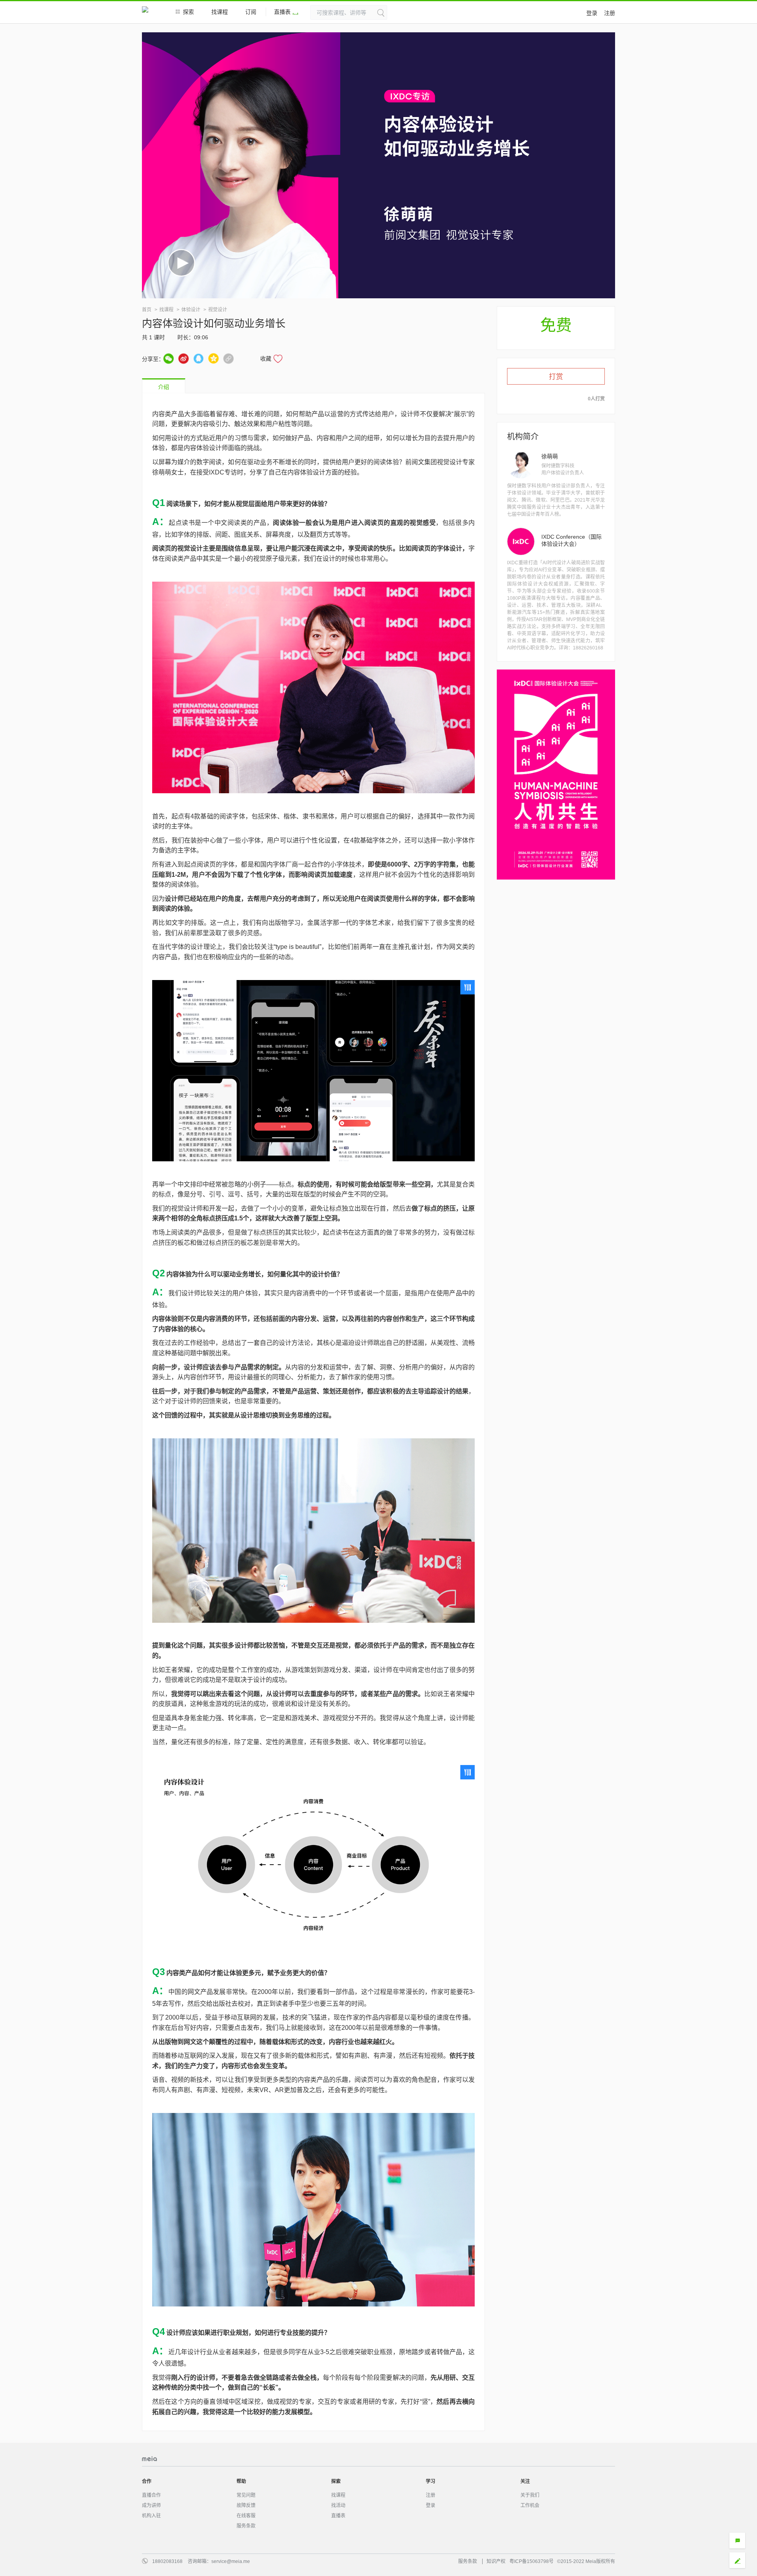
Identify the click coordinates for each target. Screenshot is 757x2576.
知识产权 (496, 2561)
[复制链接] (228, 358)
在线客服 (246, 2516)
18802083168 (167, 2561)
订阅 (251, 12)
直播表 (282, 12)
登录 (592, 13)
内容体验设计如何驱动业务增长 (214, 324)
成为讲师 (151, 2505)
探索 (188, 12)
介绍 (164, 387)
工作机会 (530, 2505)
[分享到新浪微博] (184, 358)
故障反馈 (246, 2505)
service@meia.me (231, 2561)
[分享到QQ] (199, 358)
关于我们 (530, 2495)
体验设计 (191, 310)
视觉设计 (218, 310)
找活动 (338, 2505)
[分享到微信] (169, 358)
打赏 (556, 377)
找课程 (220, 12)
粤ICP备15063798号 (531, 2561)
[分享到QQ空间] (213, 358)
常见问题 (246, 2495)
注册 (610, 13)
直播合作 (151, 2495)
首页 (147, 310)
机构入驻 (151, 2516)
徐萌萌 (550, 456)
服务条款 (246, 2526)
